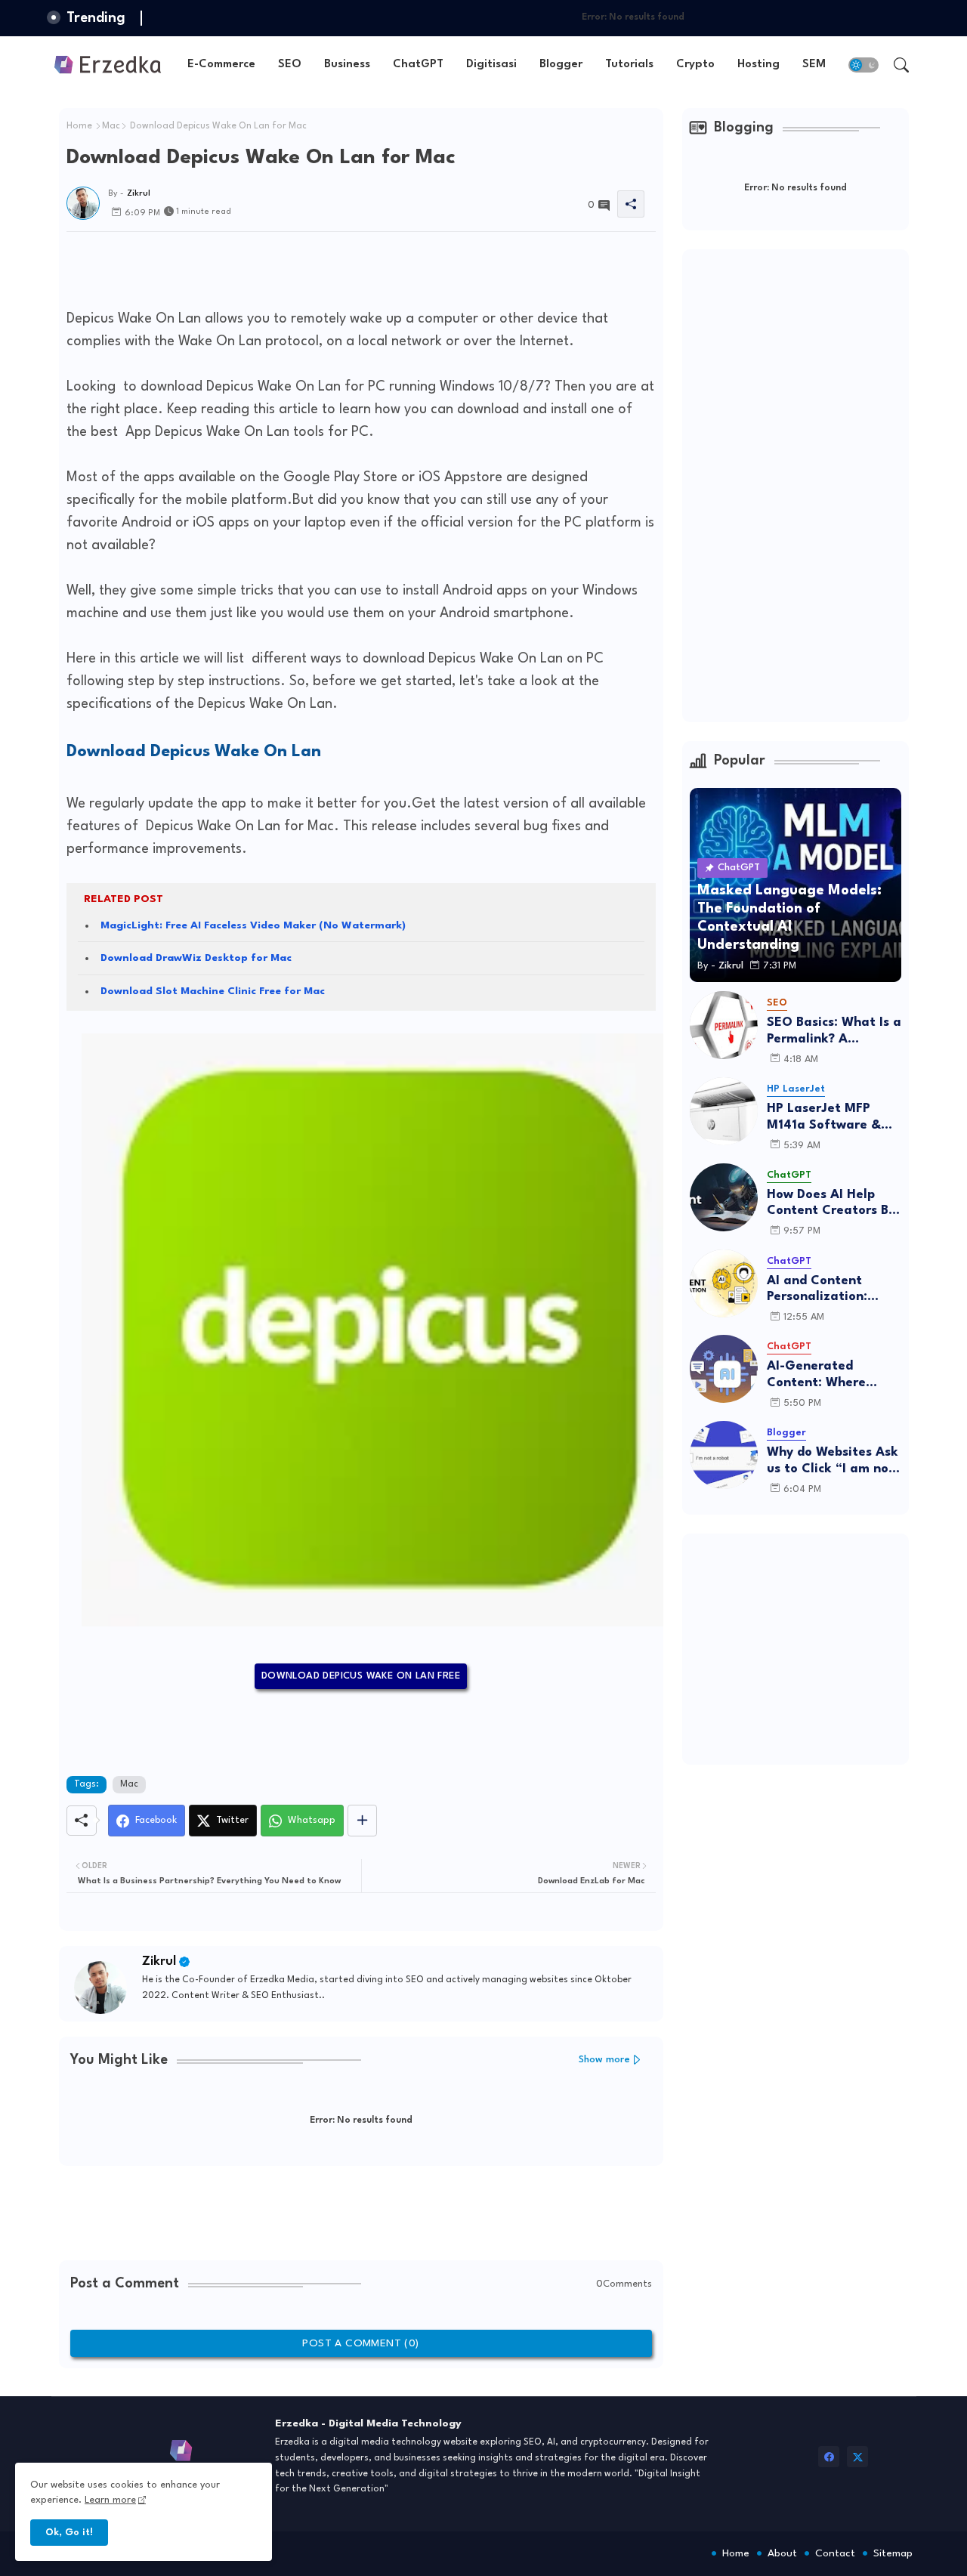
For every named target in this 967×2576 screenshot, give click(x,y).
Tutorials (629, 65)
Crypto (695, 65)
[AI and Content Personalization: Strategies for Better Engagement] (724, 1283)
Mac (111, 126)
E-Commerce (221, 65)
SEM (814, 65)
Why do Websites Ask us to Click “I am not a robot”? (833, 1461)
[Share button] (362, 1821)
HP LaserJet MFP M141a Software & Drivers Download (824, 1118)
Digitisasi (491, 65)
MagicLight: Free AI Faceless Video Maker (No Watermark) (253, 925)
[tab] (221, 65)
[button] (864, 65)
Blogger (561, 65)
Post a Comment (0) (360, 2343)
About (782, 2553)
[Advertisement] (341, 266)
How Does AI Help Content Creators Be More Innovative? (831, 1204)
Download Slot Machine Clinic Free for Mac (213, 991)
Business (347, 65)
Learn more (110, 2500)
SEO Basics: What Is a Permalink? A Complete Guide (834, 1032)
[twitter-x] (857, 2457)
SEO (290, 65)
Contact (835, 2553)
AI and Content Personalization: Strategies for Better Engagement (833, 1290)
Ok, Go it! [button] (69, 2533)
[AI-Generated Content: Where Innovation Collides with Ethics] (724, 1369)
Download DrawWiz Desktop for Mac (196, 958)
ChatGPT (418, 65)
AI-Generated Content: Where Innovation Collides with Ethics (827, 1375)
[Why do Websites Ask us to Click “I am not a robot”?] (724, 1455)
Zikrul (159, 1961)
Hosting (758, 65)
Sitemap (893, 2553)
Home (79, 126)
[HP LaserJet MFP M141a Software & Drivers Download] (724, 1111)
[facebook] (829, 2457)
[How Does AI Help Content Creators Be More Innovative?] (724, 1197)
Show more (604, 2060)
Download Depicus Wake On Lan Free (361, 1676)
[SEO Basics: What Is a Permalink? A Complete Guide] (724, 1025)
